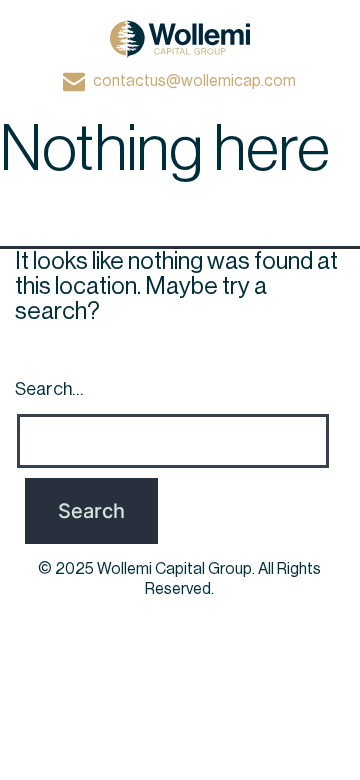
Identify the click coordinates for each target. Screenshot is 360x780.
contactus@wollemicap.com (194, 81)
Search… (49, 389)
